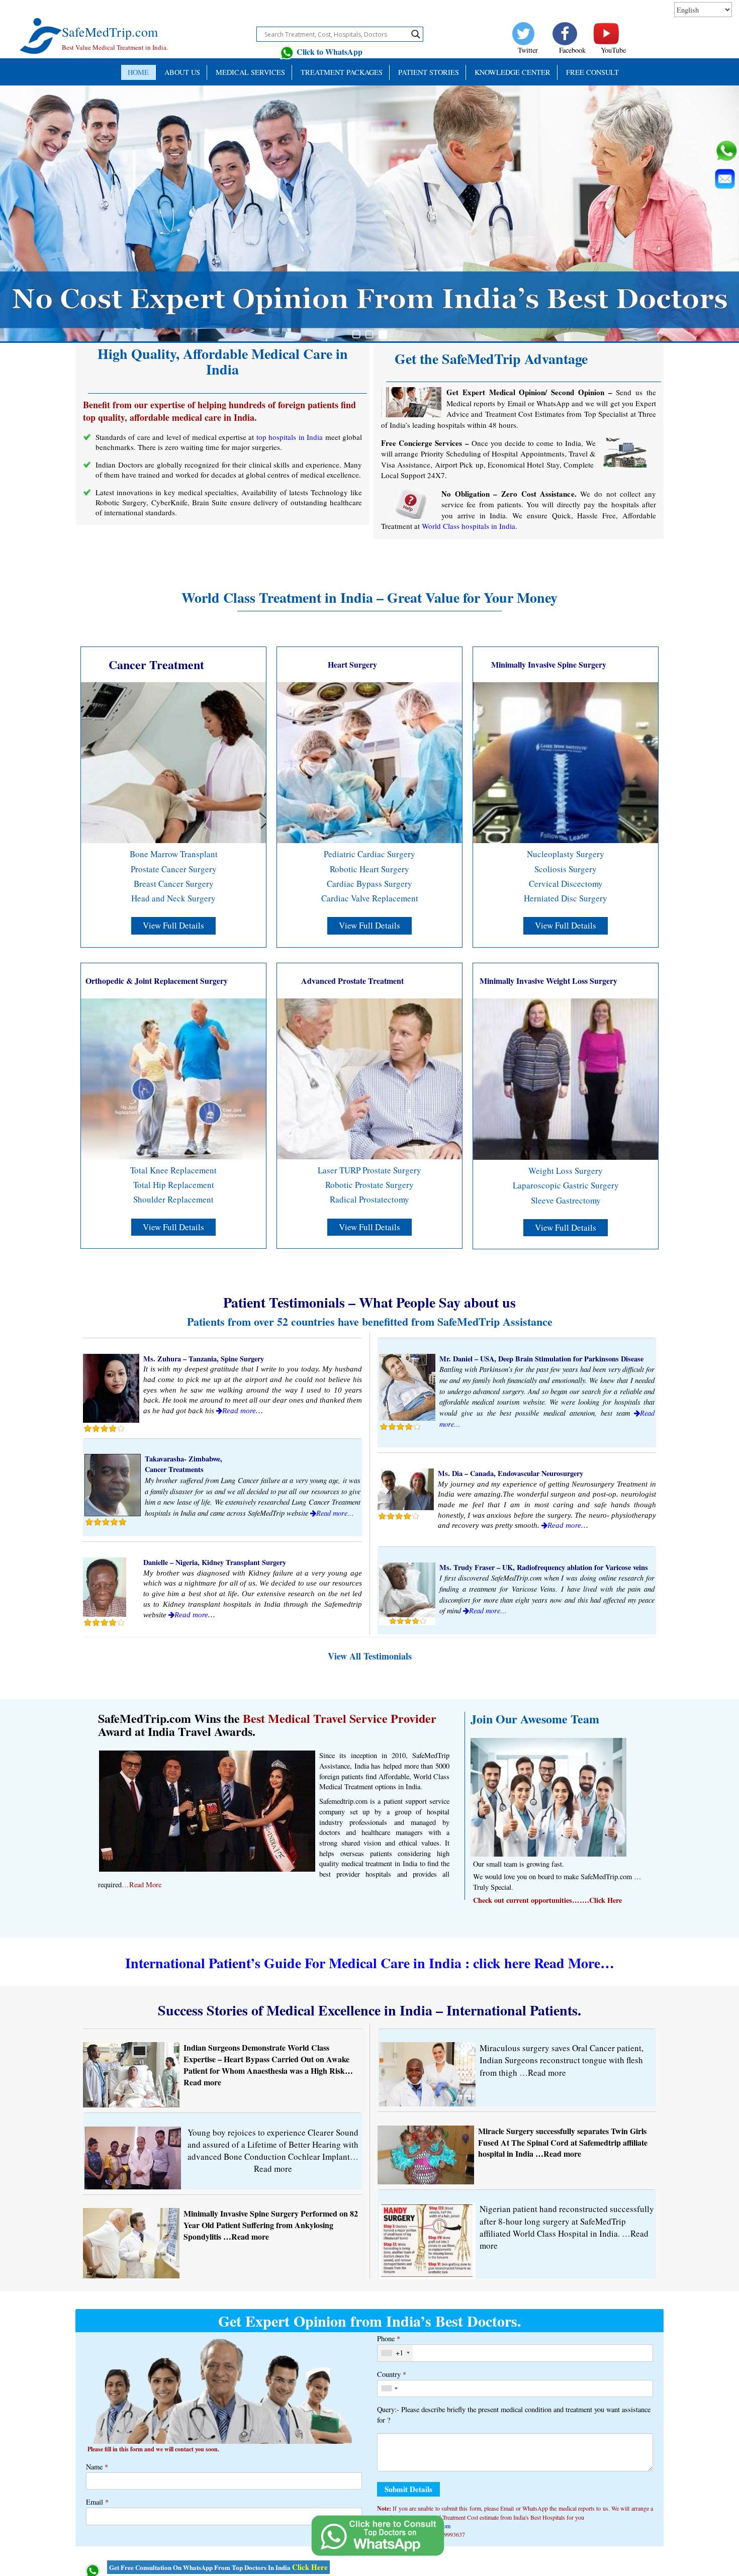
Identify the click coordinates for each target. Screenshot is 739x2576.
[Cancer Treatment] (173, 762)
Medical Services (250, 72)
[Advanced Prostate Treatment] (369, 1078)
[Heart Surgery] (369, 762)
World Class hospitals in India (469, 526)
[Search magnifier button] (416, 34)
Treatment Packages (342, 72)
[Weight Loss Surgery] (566, 1078)
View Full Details (173, 925)
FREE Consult (592, 72)
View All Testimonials (370, 1656)
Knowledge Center (513, 72)
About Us (182, 72)
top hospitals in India (290, 437)
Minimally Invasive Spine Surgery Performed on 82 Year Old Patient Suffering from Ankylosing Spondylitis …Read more (271, 2225)
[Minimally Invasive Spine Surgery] (566, 762)
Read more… (242, 1411)
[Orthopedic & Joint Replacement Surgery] (173, 1078)
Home (138, 72)
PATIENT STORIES (429, 72)
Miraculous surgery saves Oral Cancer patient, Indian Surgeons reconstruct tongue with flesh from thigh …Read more (562, 2060)
